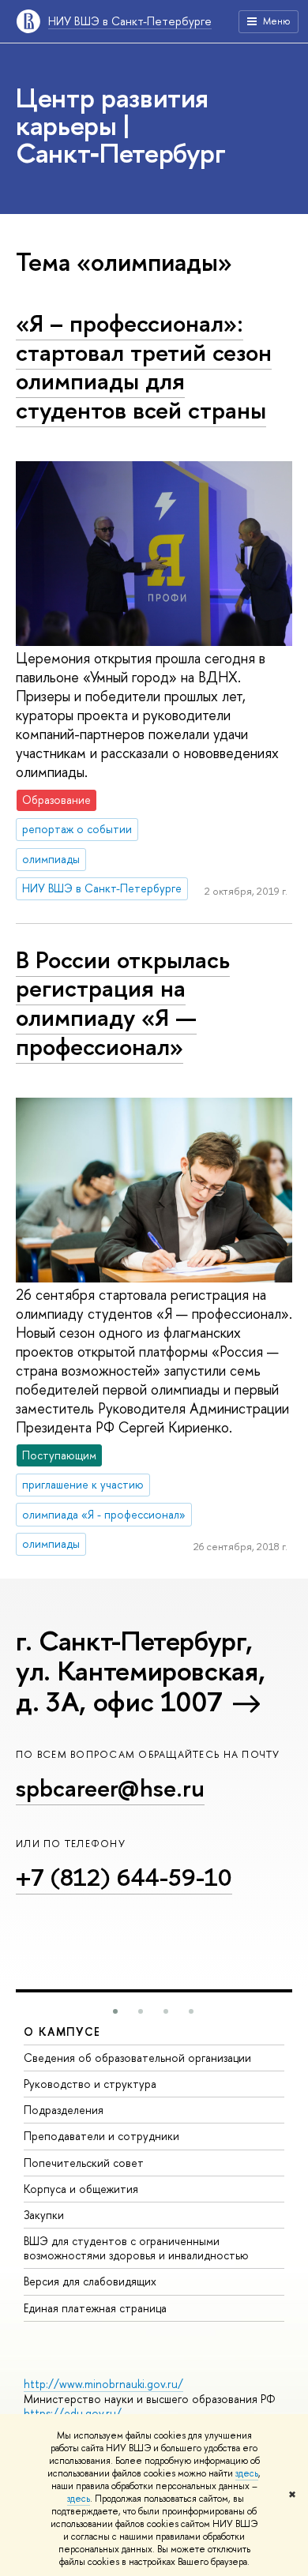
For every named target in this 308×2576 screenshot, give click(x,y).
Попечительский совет (84, 2163)
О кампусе (62, 2032)
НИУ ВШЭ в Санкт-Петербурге (130, 21)
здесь (247, 2473)
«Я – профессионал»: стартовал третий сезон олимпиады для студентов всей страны (144, 366)
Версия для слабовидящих (90, 2281)
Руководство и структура (90, 2084)
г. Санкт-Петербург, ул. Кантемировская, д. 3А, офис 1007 (140, 1671)
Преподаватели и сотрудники (101, 2136)
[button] (115, 2011)
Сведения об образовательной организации (137, 2058)
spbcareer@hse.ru (110, 1788)
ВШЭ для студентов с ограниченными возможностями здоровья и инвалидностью (136, 2248)
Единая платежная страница (95, 2308)
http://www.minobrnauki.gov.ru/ (103, 2384)
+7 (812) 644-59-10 (124, 1877)
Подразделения (64, 2110)
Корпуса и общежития (81, 2189)
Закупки (44, 2215)
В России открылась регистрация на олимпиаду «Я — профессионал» (123, 1003)
